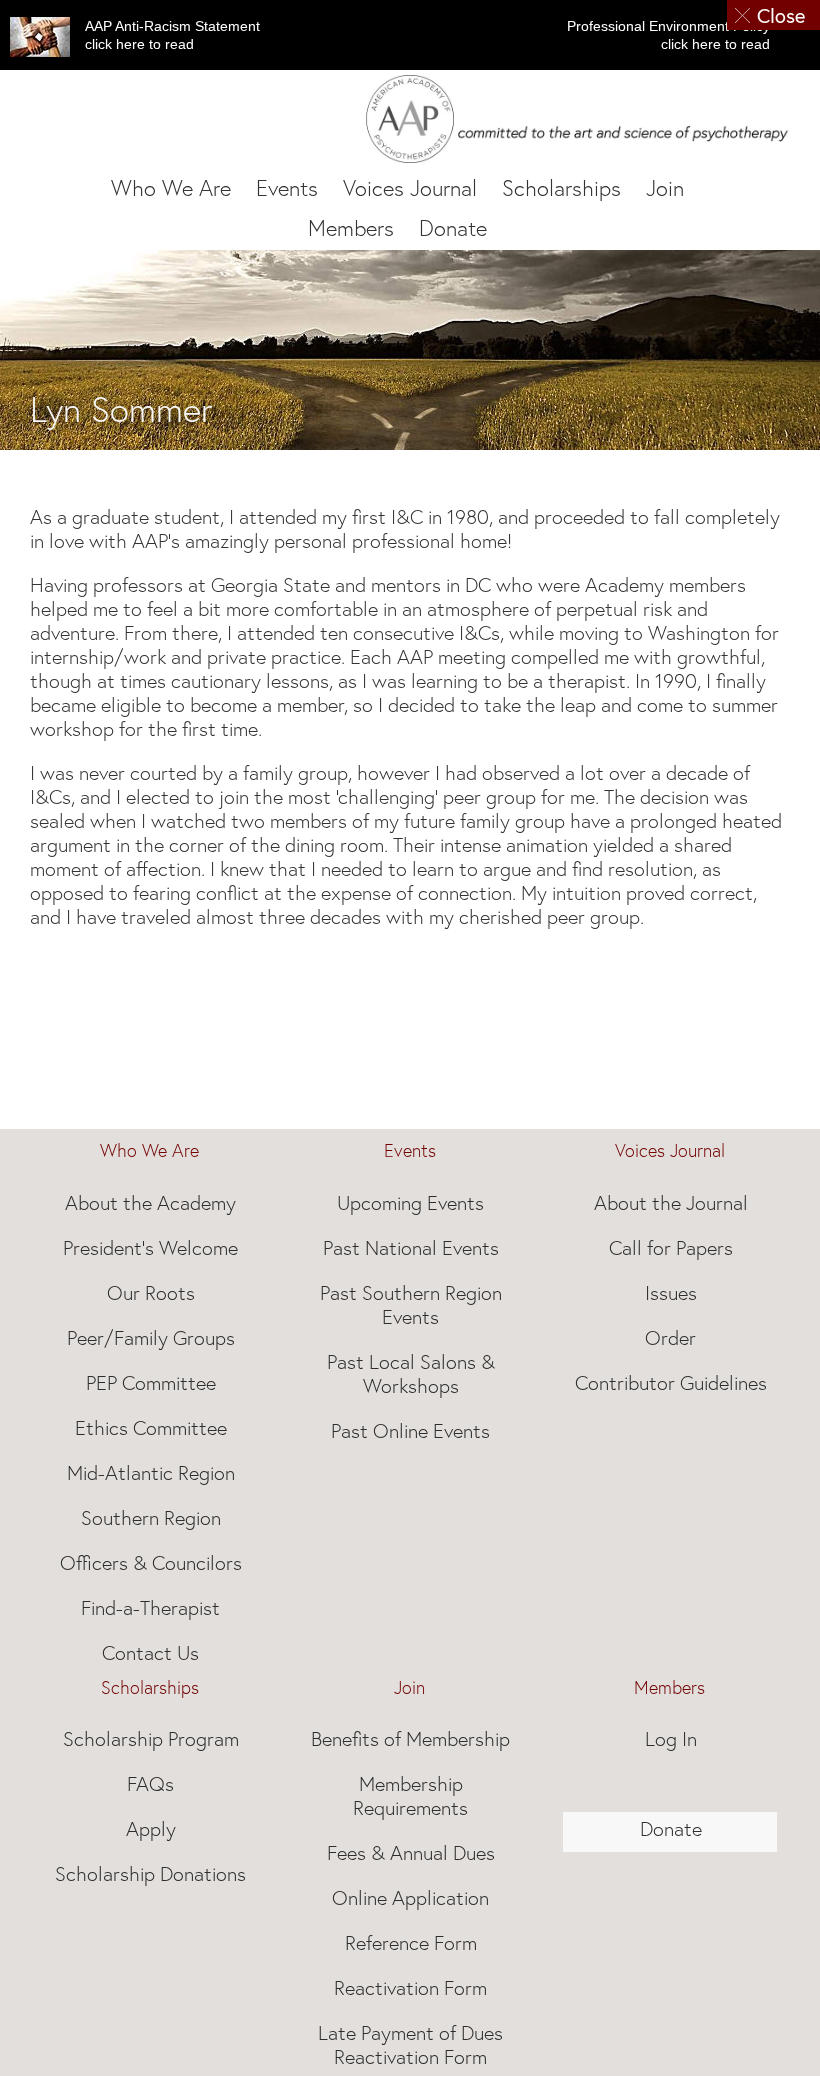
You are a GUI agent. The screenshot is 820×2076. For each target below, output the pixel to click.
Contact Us (150, 1653)
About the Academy (150, 1203)
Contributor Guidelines (671, 1383)
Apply (151, 1829)
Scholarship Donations (150, 1874)
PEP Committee (151, 1383)
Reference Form (411, 1943)
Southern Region (151, 1518)
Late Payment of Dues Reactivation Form (410, 2045)
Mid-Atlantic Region (151, 1473)
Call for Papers (671, 1248)
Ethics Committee (151, 1428)
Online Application (410, 1898)
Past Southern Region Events (411, 1305)
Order (670, 1338)
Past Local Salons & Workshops (411, 1374)
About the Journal (671, 1203)
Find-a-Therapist (150, 1608)
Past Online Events (410, 1431)
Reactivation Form (410, 1988)
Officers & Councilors (151, 1563)
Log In (671, 1739)
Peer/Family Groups (151, 1338)
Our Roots (151, 1293)
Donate (671, 1829)
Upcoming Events (410, 1203)
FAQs (150, 1784)
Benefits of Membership (410, 1739)
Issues (671, 1293)
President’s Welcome (150, 1248)
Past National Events (411, 1248)
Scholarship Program (151, 1739)
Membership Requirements (410, 1796)
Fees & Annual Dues (411, 1853)
